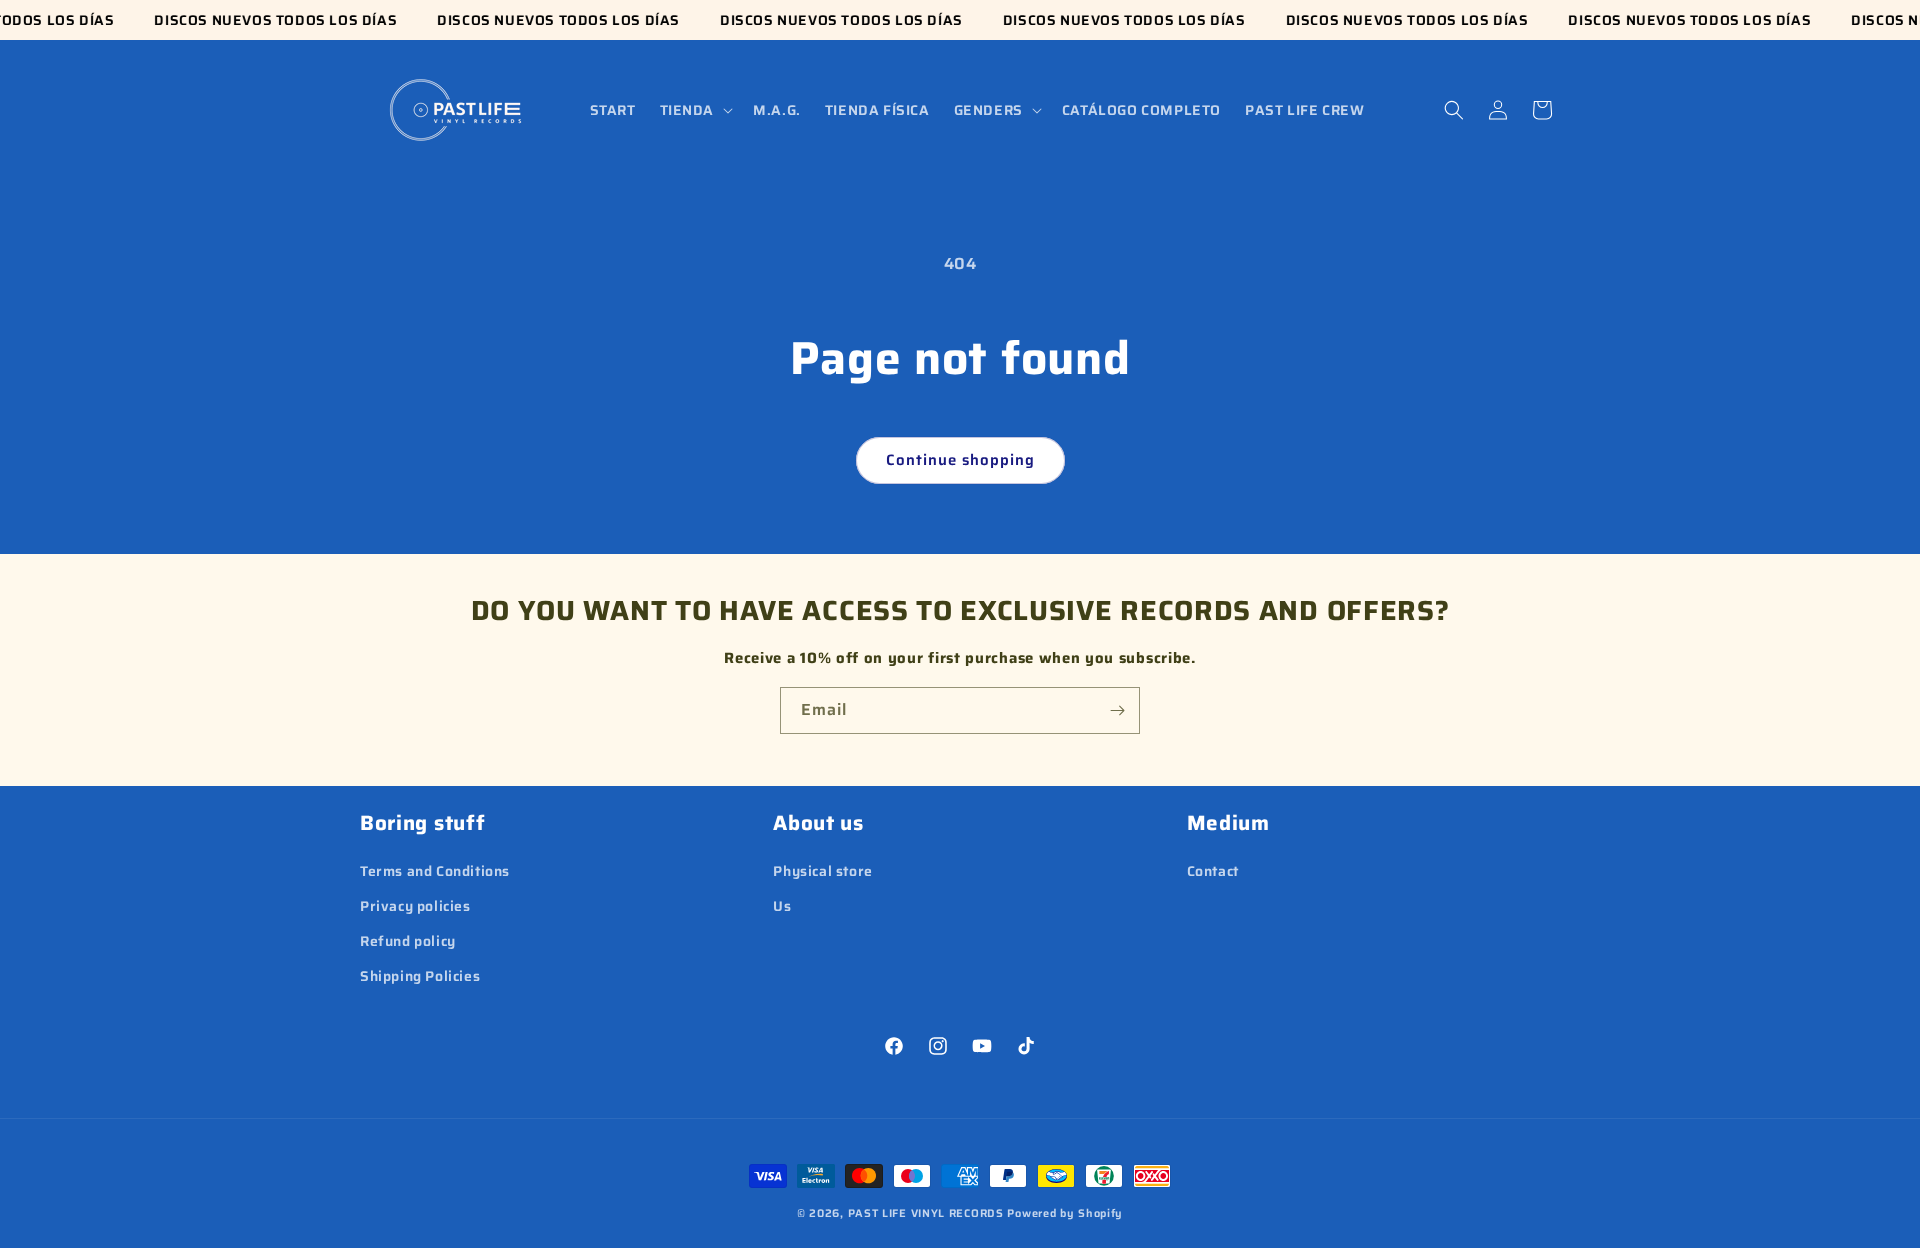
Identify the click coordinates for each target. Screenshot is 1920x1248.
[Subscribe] (1117, 710)
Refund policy (408, 941)
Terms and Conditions (435, 871)
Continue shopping (960, 460)
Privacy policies (415, 906)
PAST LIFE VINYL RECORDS (926, 1213)
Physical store (822, 871)
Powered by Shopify (1065, 1213)
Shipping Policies (420, 976)
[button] (695, 110)
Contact (1213, 871)
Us (782, 906)
